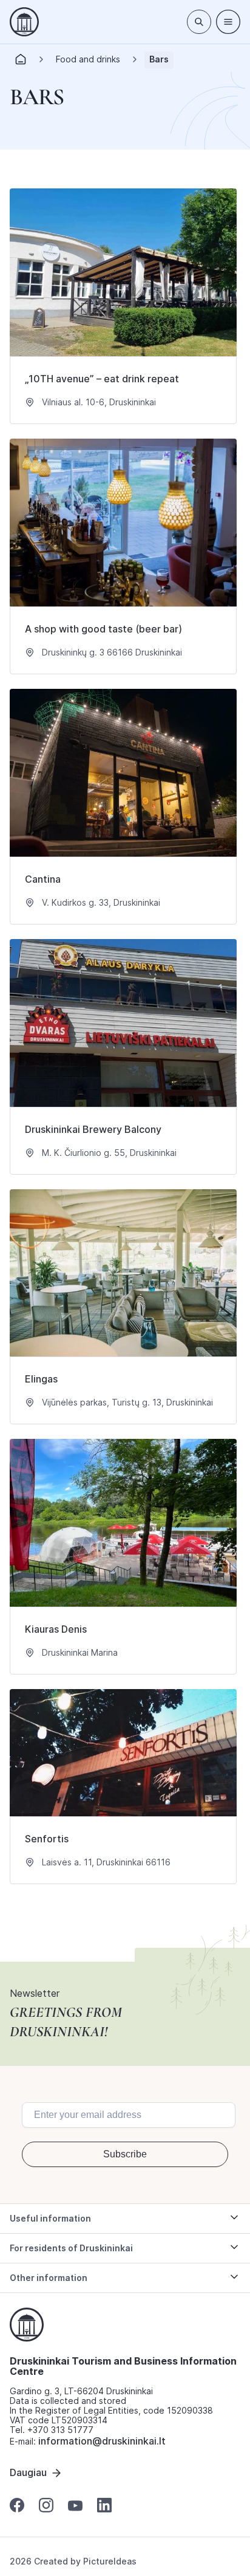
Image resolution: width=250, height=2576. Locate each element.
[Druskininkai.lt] (24, 22)
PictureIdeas (110, 2561)
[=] (228, 22)
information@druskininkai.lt (102, 2441)
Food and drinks (88, 59)
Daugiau (28, 2472)
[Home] (21, 63)
